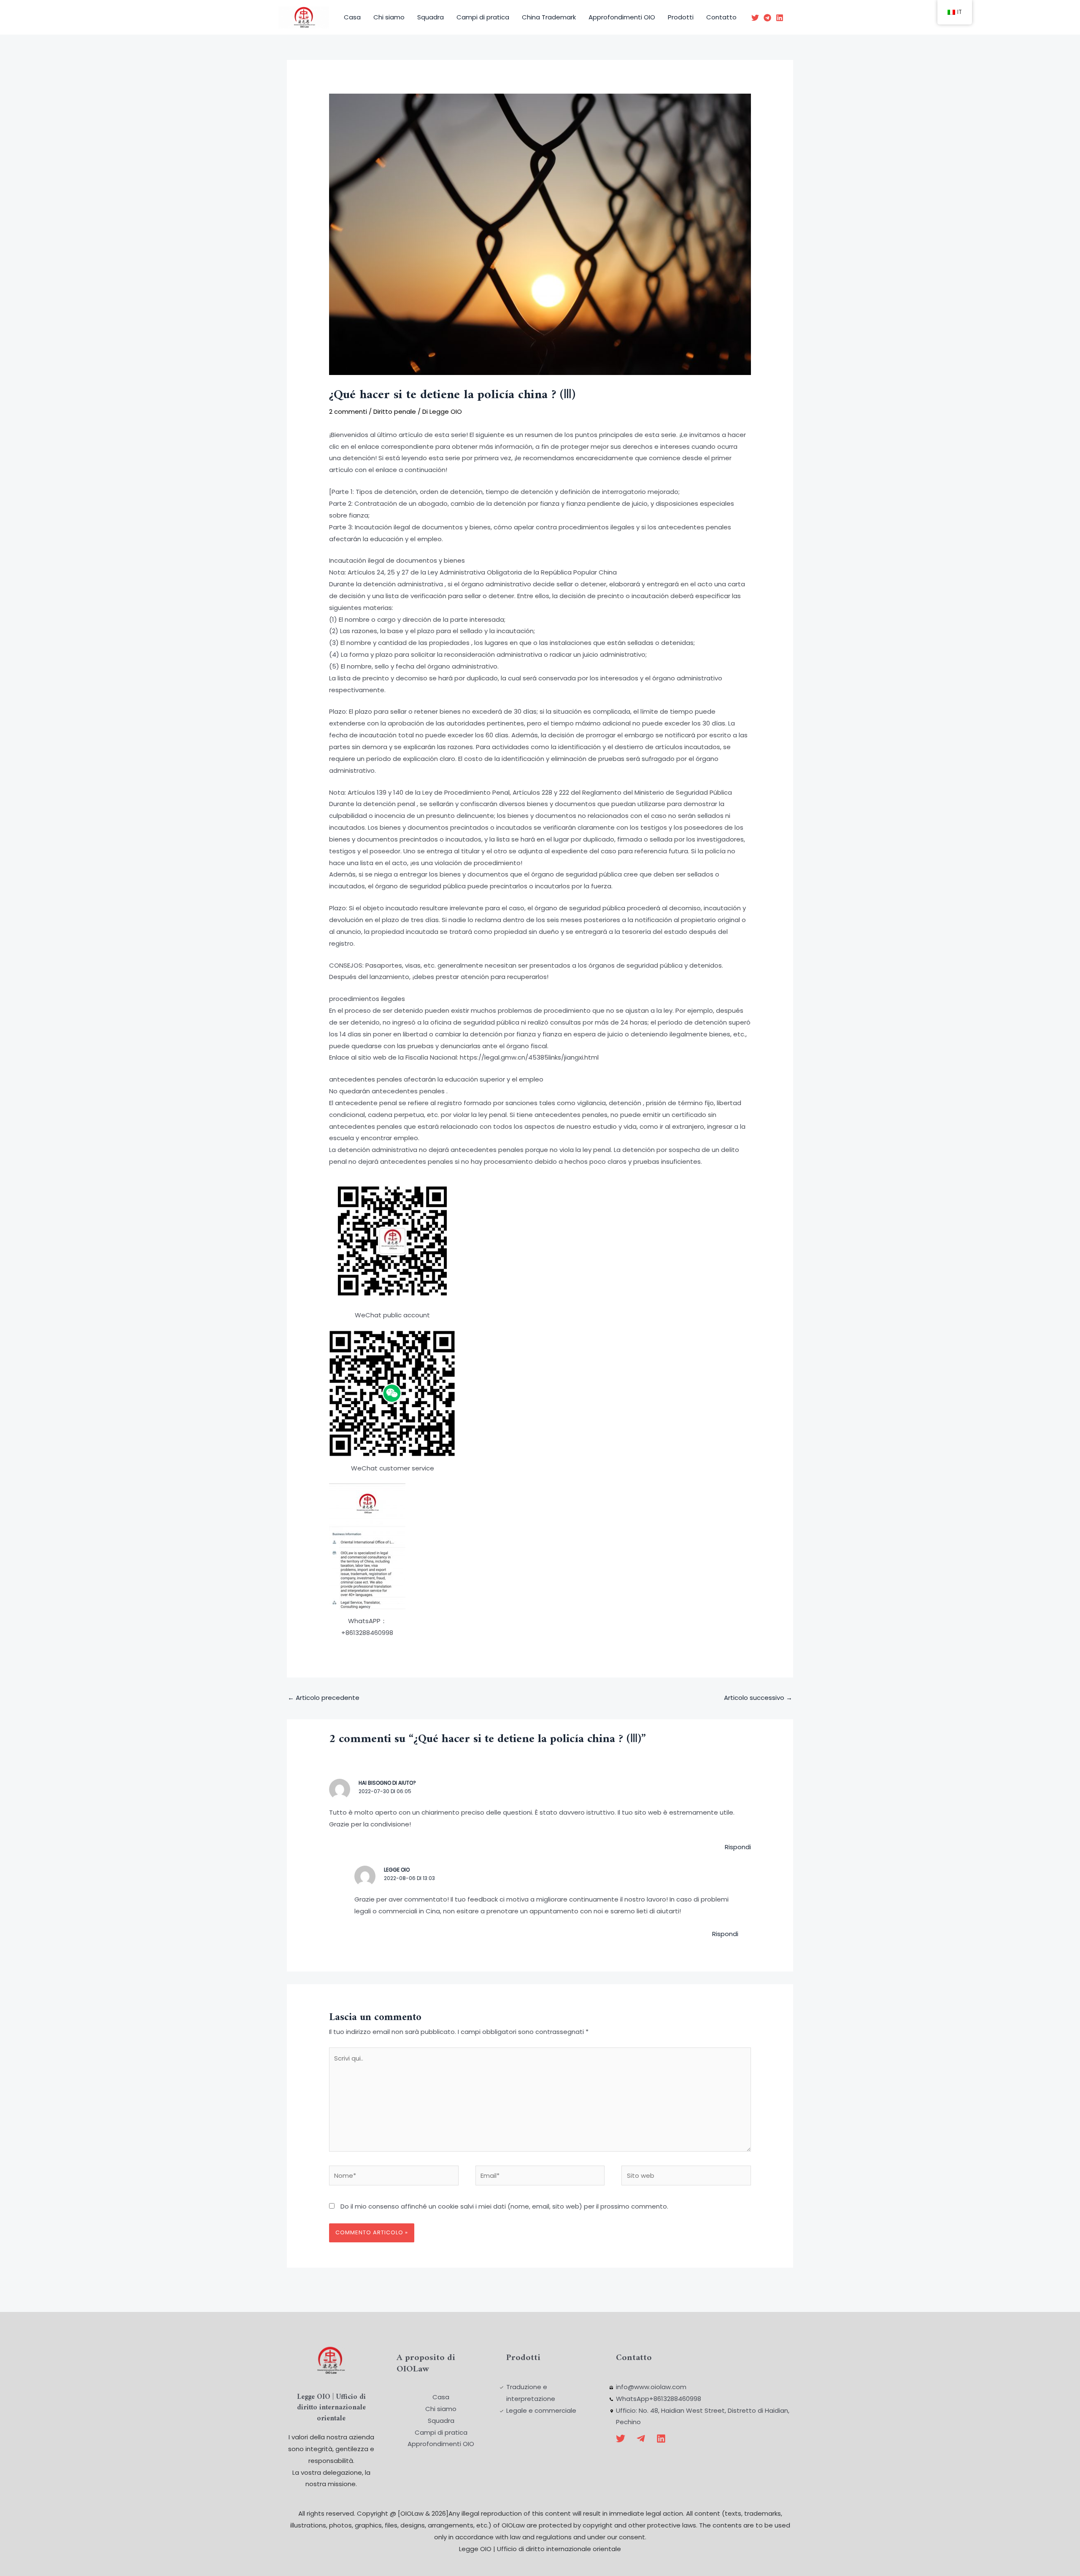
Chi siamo (389, 17)
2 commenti (348, 411)
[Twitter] (755, 18)
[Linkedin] (780, 18)
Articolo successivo (758, 1698)
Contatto (721, 17)
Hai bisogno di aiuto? (387, 1783)
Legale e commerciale (541, 2410)
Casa (352, 17)
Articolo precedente (324, 1698)
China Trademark (549, 17)
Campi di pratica (483, 17)
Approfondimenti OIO (622, 17)
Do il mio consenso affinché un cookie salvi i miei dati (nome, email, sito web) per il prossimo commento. (504, 2206)
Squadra (431, 17)
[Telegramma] (767, 18)
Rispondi (738, 1847)
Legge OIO (397, 1870)
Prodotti (681, 17)
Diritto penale (395, 411)
